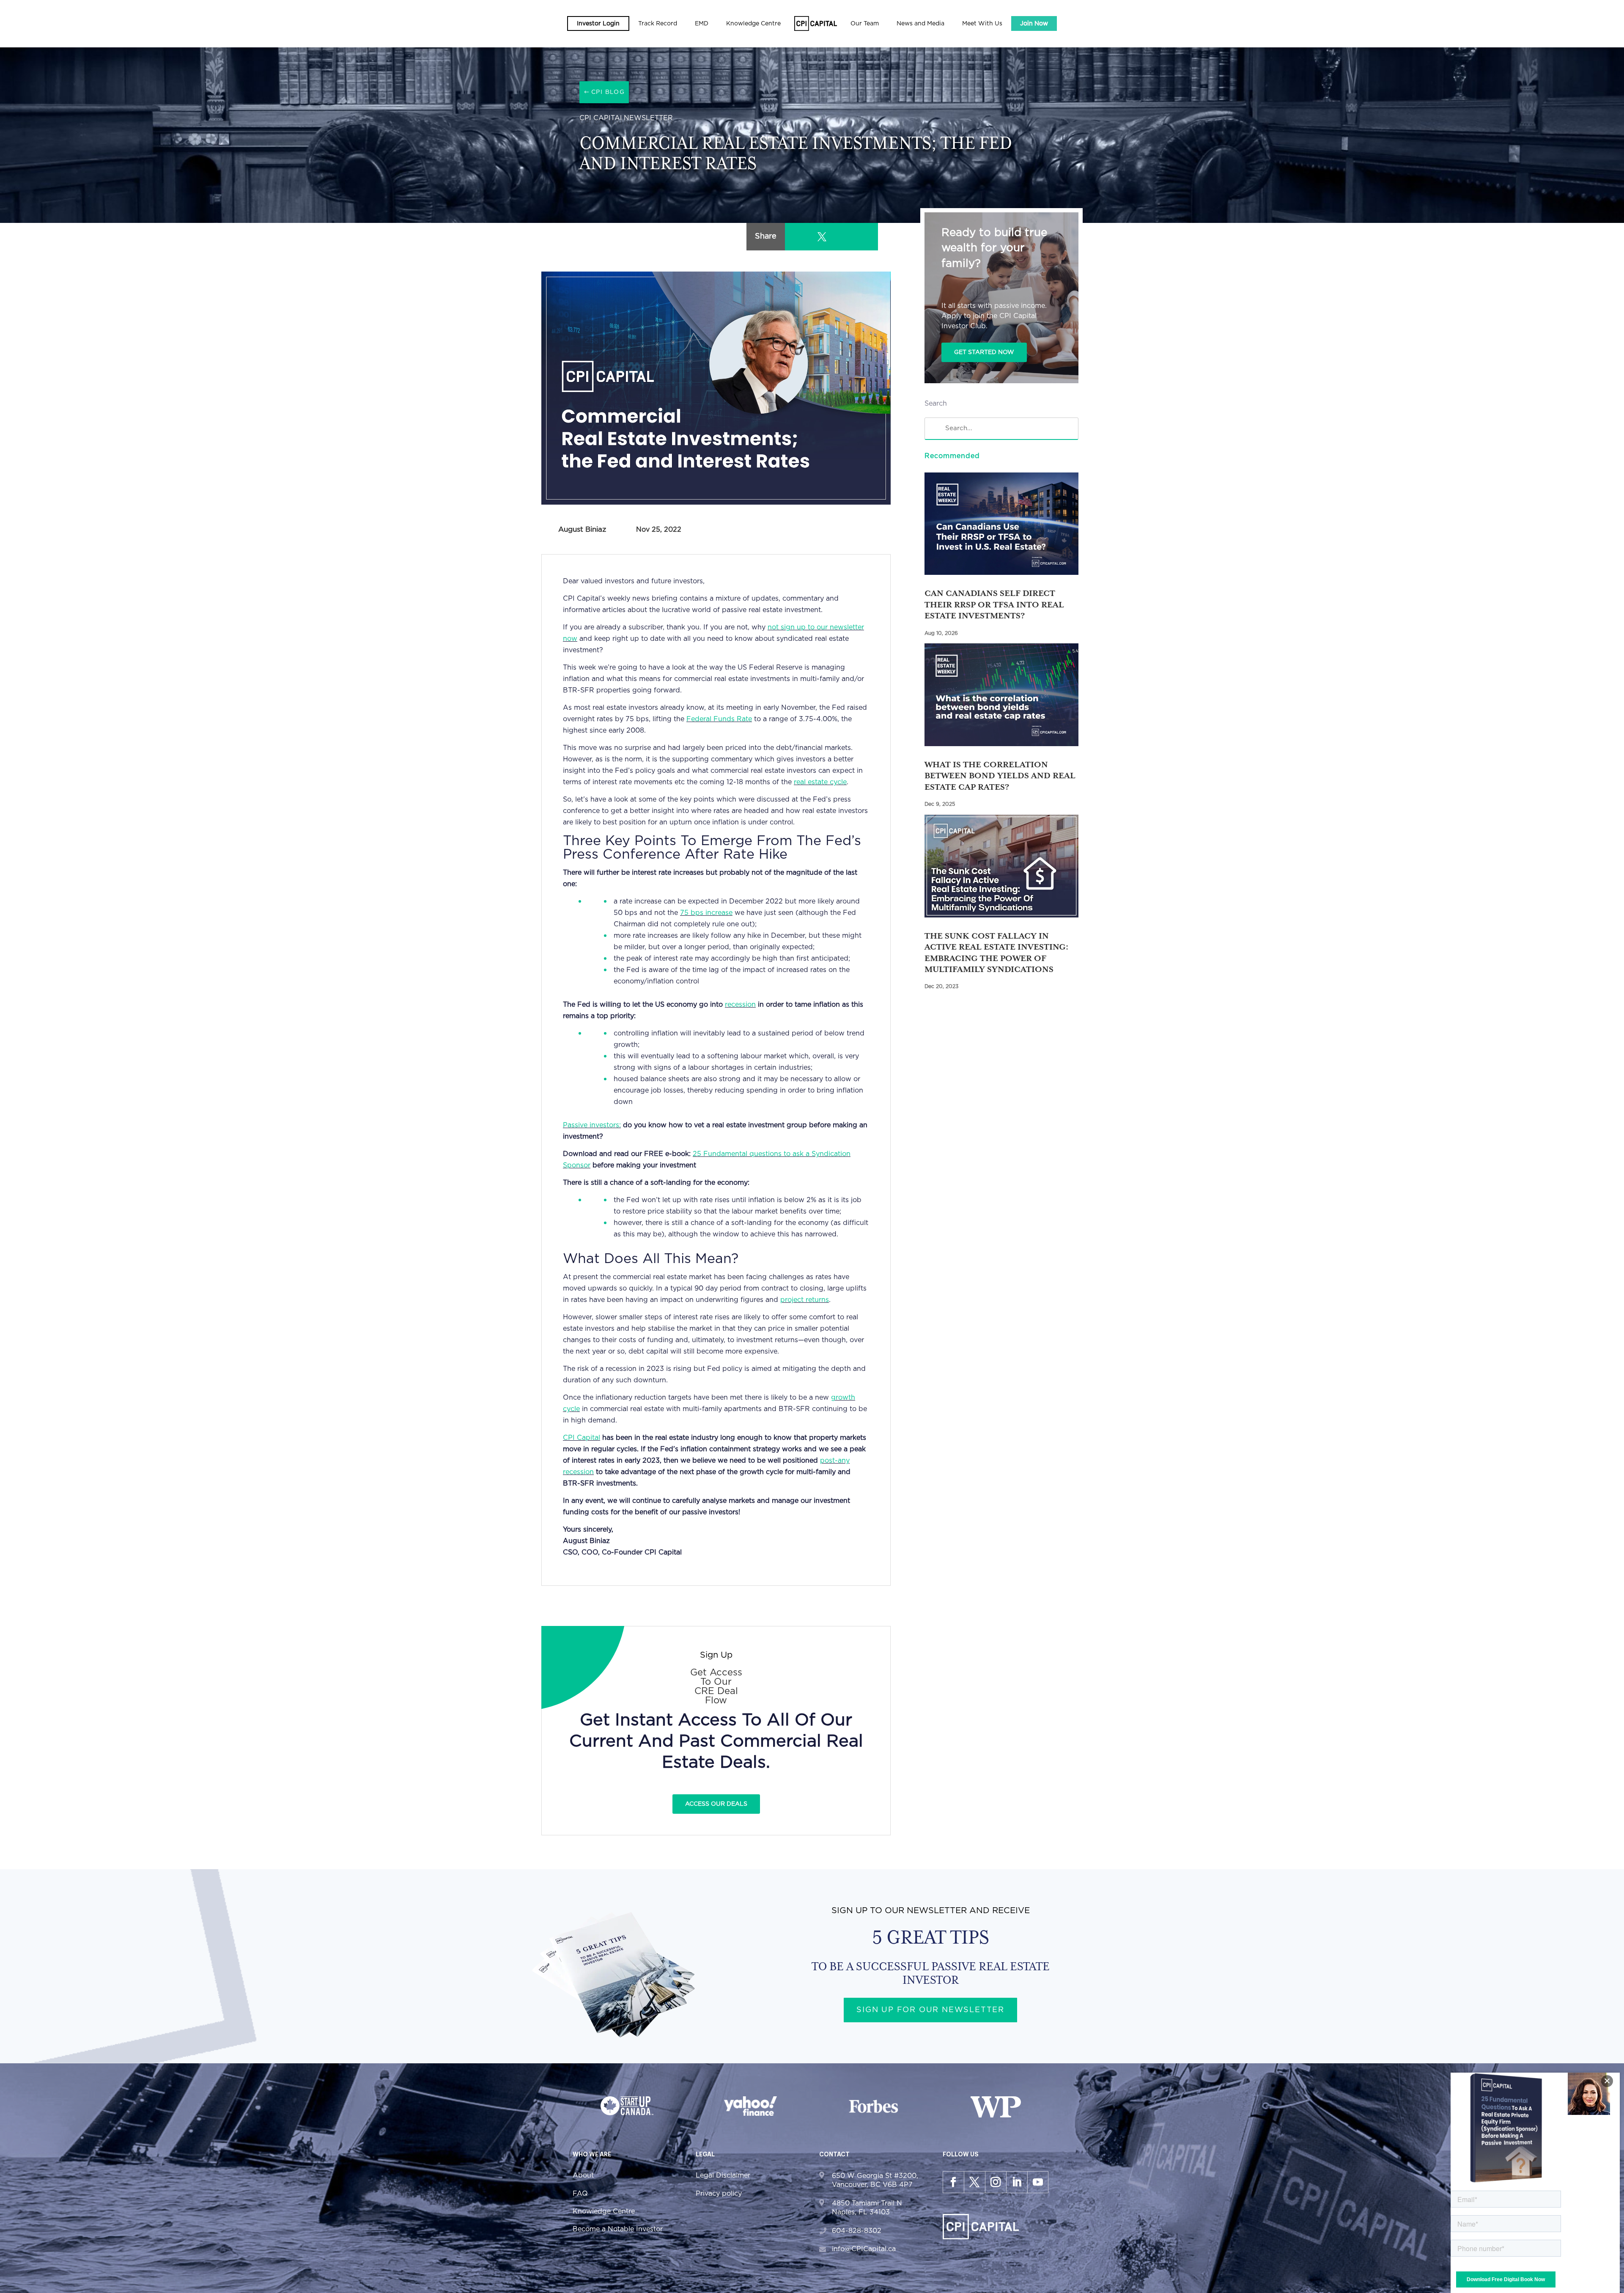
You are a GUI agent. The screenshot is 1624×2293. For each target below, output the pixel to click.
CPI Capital (582, 1438)
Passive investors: (592, 1125)
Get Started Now (984, 352)
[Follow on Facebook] (953, 2182)
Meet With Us (982, 24)
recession (740, 1005)
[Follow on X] (974, 2182)
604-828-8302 (857, 2231)
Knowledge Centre (604, 2211)
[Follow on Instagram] (996, 2182)
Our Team (865, 24)
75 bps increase (706, 913)
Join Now (1034, 24)
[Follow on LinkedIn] (1017, 2182)
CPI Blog (608, 92)
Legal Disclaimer (723, 2175)
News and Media (920, 24)
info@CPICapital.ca (864, 2249)
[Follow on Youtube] (1038, 2182)
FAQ (580, 2194)
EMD (702, 24)
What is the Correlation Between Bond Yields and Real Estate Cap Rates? (1000, 776)
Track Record (658, 24)
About (583, 2175)
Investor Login (598, 24)
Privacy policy (719, 2194)
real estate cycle (820, 782)
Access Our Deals (716, 1804)
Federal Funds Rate (719, 719)
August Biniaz (582, 529)
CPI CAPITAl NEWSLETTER (626, 118)
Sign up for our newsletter (930, 2010)
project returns (805, 1300)
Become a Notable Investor (618, 2229)
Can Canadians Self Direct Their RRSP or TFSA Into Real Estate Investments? (994, 604)
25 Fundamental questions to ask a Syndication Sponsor (707, 1160)
